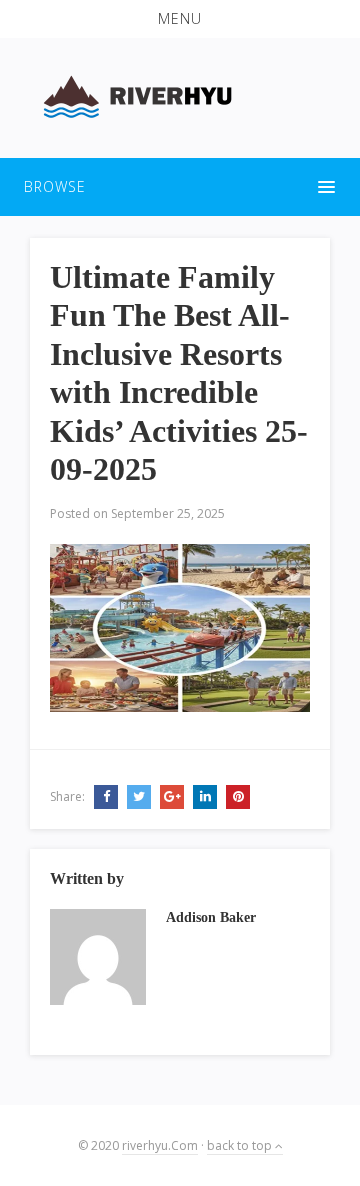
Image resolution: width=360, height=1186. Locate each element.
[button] (180, 19)
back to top (241, 1145)
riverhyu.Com (160, 1145)
